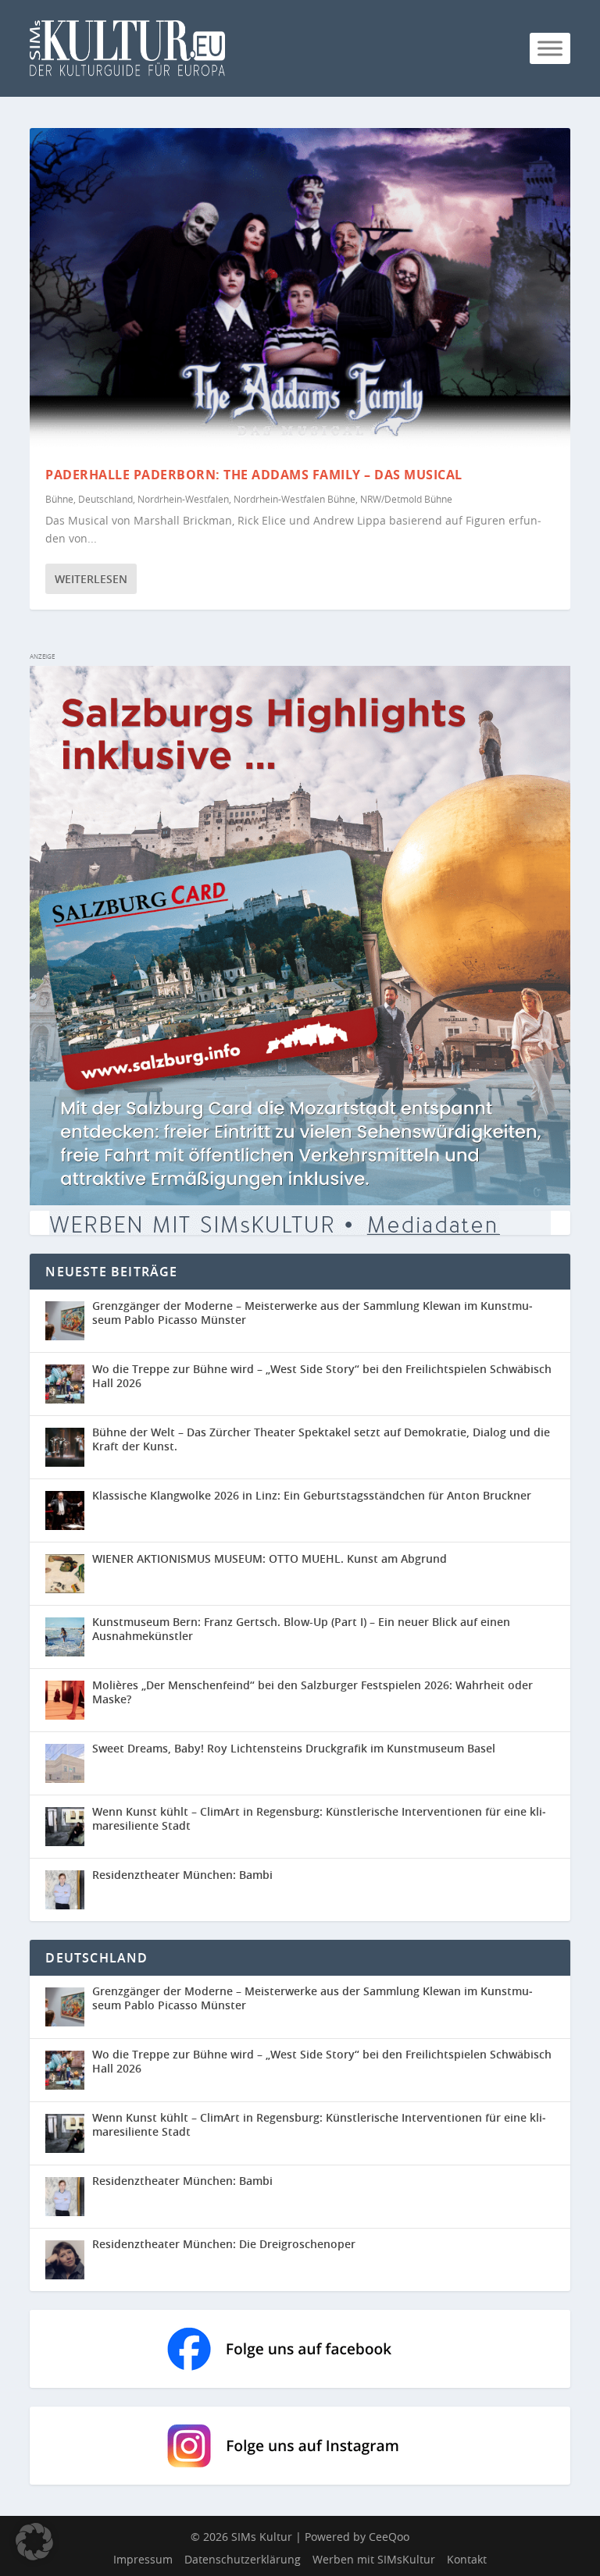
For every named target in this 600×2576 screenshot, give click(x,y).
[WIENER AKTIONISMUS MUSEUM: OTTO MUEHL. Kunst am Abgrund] (65, 1574)
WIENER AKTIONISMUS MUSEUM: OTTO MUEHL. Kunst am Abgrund (270, 1558)
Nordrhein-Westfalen (183, 499)
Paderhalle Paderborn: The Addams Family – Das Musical (254, 475)
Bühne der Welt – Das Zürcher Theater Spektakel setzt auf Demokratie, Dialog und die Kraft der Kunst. (321, 1439)
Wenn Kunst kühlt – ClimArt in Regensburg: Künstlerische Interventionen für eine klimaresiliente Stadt (319, 1818)
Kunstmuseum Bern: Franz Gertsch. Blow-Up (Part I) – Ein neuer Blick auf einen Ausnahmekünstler (301, 1629)
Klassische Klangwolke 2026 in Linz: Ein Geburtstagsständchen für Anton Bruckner (312, 1495)
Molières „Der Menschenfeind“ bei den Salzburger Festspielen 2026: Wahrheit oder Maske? (312, 1692)
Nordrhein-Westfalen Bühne (295, 499)
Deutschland (105, 499)
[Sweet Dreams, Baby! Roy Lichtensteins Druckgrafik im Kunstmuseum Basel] (65, 1763)
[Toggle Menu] (550, 48)
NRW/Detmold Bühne (406, 499)
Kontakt (467, 2559)
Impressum (143, 2559)
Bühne (59, 499)
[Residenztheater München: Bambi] (65, 1890)
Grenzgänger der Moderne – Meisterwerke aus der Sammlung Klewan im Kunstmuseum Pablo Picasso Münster (312, 1313)
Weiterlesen (91, 579)
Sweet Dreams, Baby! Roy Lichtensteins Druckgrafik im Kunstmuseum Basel (294, 1748)
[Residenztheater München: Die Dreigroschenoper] (69, 2260)
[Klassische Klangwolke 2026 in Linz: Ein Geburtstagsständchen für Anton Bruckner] (65, 1510)
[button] (34, 2542)
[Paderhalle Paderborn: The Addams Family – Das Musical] (300, 290)
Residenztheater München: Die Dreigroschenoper (224, 2244)
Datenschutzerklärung (243, 2559)
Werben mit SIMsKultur (374, 2559)
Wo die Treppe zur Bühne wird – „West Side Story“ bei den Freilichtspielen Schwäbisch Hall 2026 (322, 1376)
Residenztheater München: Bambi (182, 1875)
